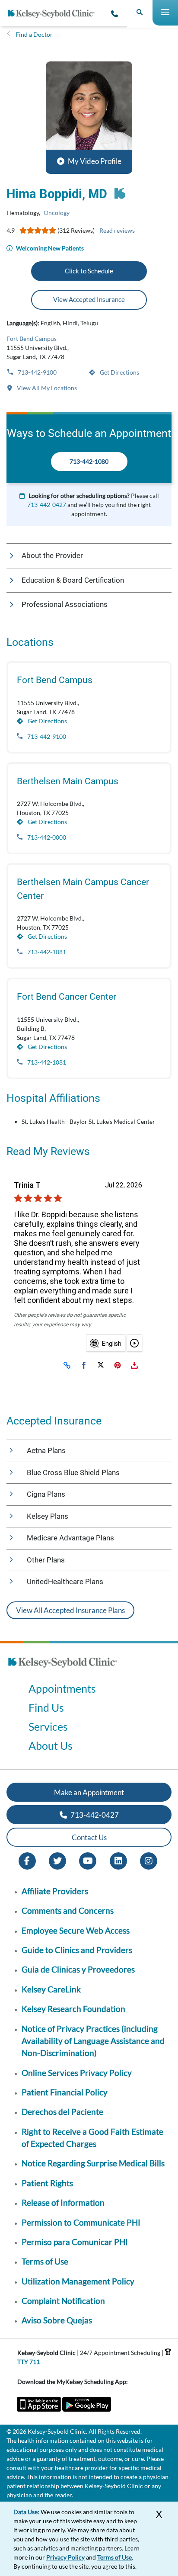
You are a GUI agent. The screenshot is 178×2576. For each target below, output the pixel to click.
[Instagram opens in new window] (149, 1860)
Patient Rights (47, 2183)
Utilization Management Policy (78, 2281)
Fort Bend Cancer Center (67, 997)
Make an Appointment (89, 1792)
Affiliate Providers (55, 1891)
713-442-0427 (47, 505)
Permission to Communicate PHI (81, 2222)
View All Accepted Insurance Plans (70, 1610)
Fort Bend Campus (32, 338)
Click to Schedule (89, 271)
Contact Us (89, 1837)
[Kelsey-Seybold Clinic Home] (54, 14)
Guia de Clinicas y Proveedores (78, 1969)
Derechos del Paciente (62, 2112)
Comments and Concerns (68, 1910)
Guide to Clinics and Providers (77, 1950)
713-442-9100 (37, 372)
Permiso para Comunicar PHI (75, 2242)
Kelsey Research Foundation (73, 2009)
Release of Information (63, 2202)
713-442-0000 (46, 837)
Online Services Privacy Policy (77, 2073)
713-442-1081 (46, 952)
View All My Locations (46, 388)
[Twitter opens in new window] (57, 1860)
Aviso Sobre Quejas (57, 2320)
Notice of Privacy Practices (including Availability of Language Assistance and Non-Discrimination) (93, 2041)
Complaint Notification (63, 2301)
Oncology (57, 213)
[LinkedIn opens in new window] (118, 1860)
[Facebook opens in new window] (27, 1860)
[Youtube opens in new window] (88, 1860)
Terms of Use (45, 2261)
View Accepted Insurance (89, 299)
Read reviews (117, 230)
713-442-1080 (89, 461)
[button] (89, 118)
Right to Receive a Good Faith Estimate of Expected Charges (92, 2138)
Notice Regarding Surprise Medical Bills (93, 2163)
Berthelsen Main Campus (68, 781)
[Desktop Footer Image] (63, 1670)
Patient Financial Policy (65, 2092)
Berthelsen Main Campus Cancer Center (83, 889)
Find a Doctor (34, 34)
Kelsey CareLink (51, 1989)
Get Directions (119, 372)
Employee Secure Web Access (76, 1930)
